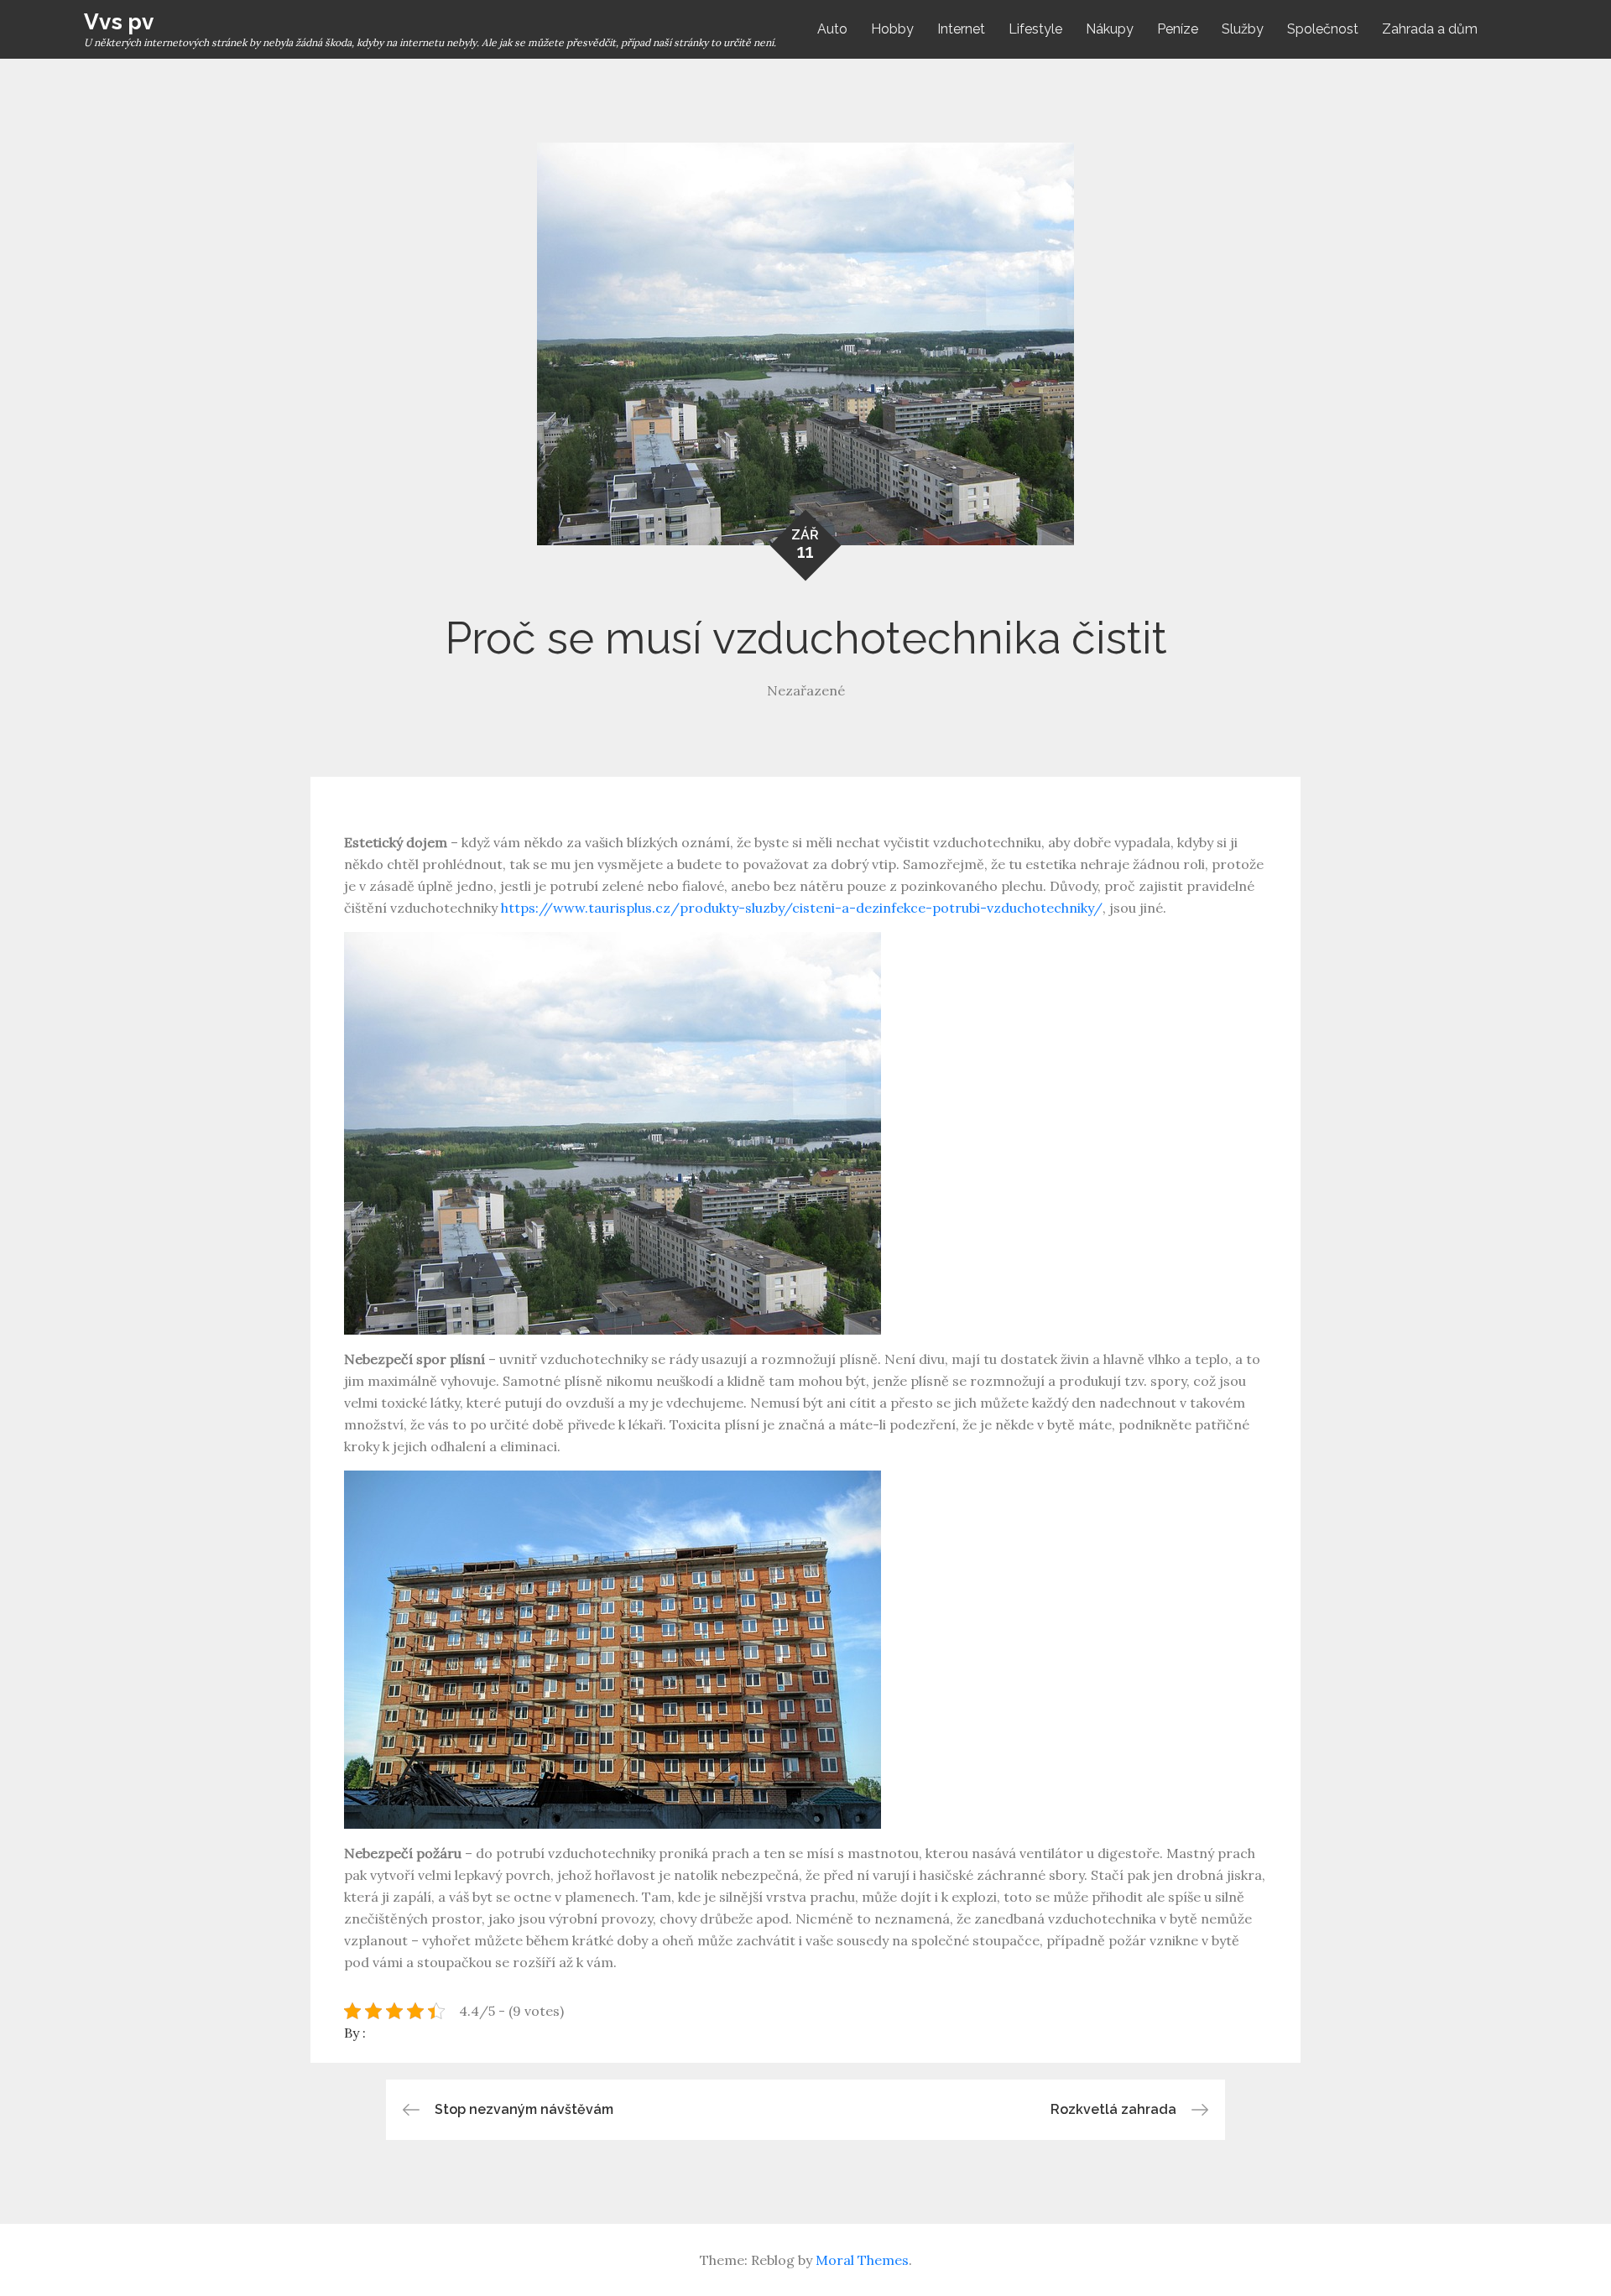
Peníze (1178, 29)
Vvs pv (119, 22)
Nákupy (1110, 29)
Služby (1243, 29)
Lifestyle (1035, 29)
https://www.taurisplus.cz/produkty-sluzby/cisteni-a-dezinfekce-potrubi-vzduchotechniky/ (802, 908)
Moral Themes (862, 2260)
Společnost (1323, 29)
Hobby (892, 29)
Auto (832, 29)
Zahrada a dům (1430, 29)
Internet (961, 29)
